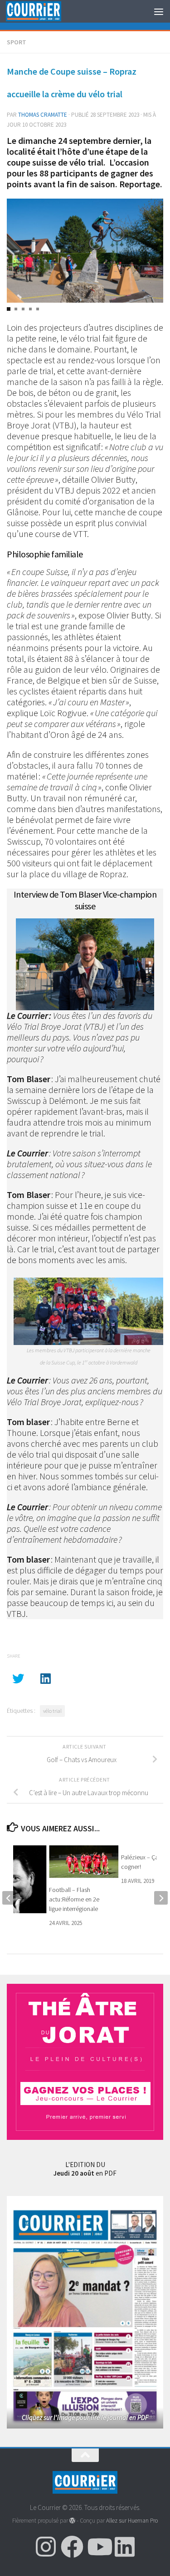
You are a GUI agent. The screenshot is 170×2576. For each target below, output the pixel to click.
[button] (9, 309)
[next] (161, 1898)
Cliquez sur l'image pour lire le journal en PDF (85, 2417)
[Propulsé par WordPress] (72, 2521)
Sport (17, 42)
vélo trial (52, 1711)
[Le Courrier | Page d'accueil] (43, 12)
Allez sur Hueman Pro (132, 2521)
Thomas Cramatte (43, 115)
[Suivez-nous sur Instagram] (46, 2547)
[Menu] (159, 11)
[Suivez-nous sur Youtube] (98, 2547)
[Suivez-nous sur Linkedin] (125, 2547)
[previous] (9, 1898)
